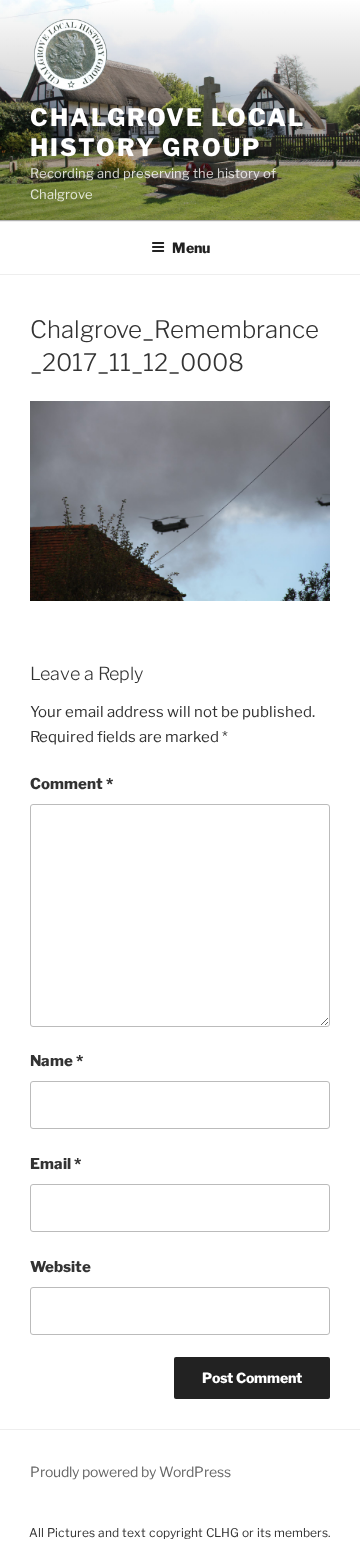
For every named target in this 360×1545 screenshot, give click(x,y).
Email (55, 1164)
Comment (71, 784)
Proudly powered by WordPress (130, 1471)
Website (60, 1267)
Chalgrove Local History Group (167, 132)
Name (56, 1061)
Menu (191, 247)
